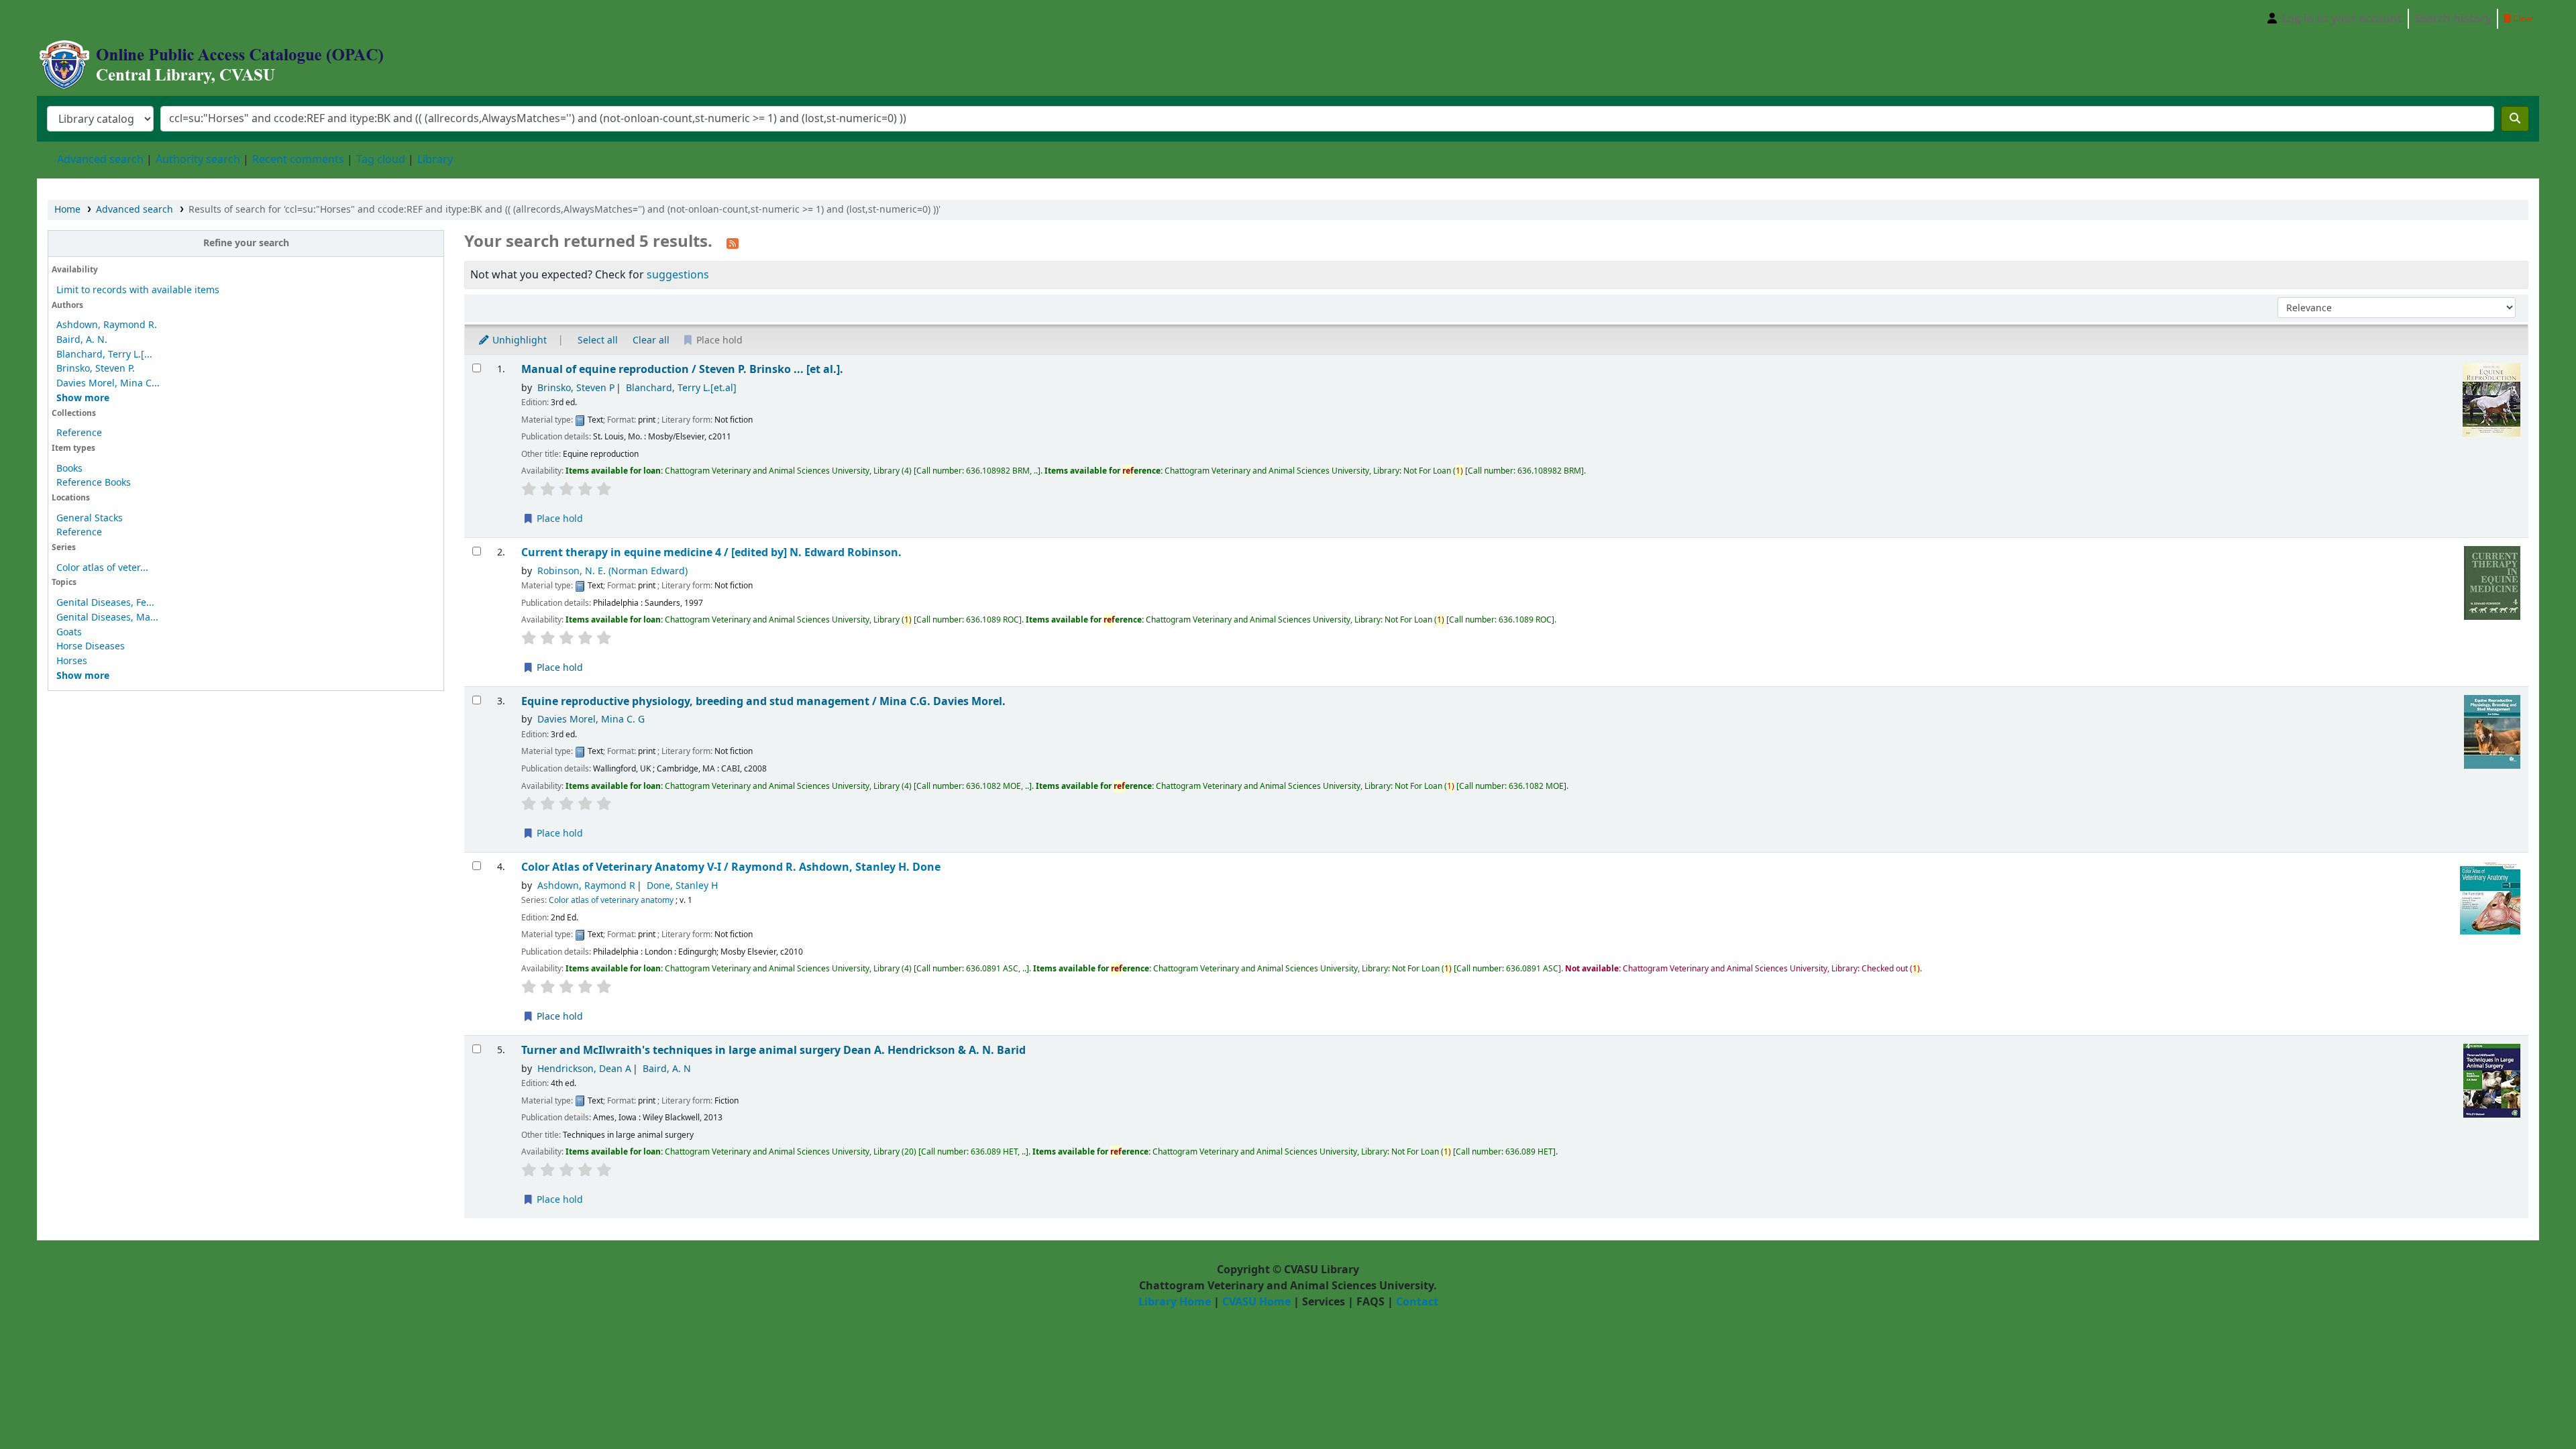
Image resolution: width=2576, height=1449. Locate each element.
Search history (2453, 19)
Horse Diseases (91, 646)
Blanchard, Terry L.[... (104, 355)
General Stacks (90, 518)
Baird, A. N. (82, 340)
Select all (598, 340)
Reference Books (94, 483)
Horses (72, 661)
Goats (69, 632)
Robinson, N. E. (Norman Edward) (612, 571)
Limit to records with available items (138, 290)
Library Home (1175, 1302)
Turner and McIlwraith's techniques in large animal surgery (773, 1050)
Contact (1417, 1302)
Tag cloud (381, 160)
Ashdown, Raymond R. (107, 325)
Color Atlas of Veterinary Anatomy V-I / (731, 867)
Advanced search (100, 160)
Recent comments (298, 160)
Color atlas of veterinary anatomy (611, 900)
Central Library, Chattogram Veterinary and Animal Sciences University (71, 19)
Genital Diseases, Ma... (107, 618)
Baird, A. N (667, 1069)
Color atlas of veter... (102, 568)
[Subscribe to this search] (733, 243)
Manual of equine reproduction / (682, 369)
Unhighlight (518, 340)
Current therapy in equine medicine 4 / (711, 552)
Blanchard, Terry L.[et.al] (681, 388)
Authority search (198, 160)
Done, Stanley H (682, 886)
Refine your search (246, 243)
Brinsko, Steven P (576, 388)
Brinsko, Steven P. (96, 369)
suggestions (678, 275)
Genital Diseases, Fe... (105, 603)
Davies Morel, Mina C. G (591, 719)
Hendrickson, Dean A (584, 1069)
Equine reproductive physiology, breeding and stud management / (763, 701)
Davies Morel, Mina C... (108, 383)
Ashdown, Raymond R (586, 886)
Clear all (651, 340)
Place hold (558, 519)
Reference (79, 433)
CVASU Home (1256, 1302)
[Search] (2515, 119)
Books (69, 469)
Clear (2522, 18)
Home (67, 210)
